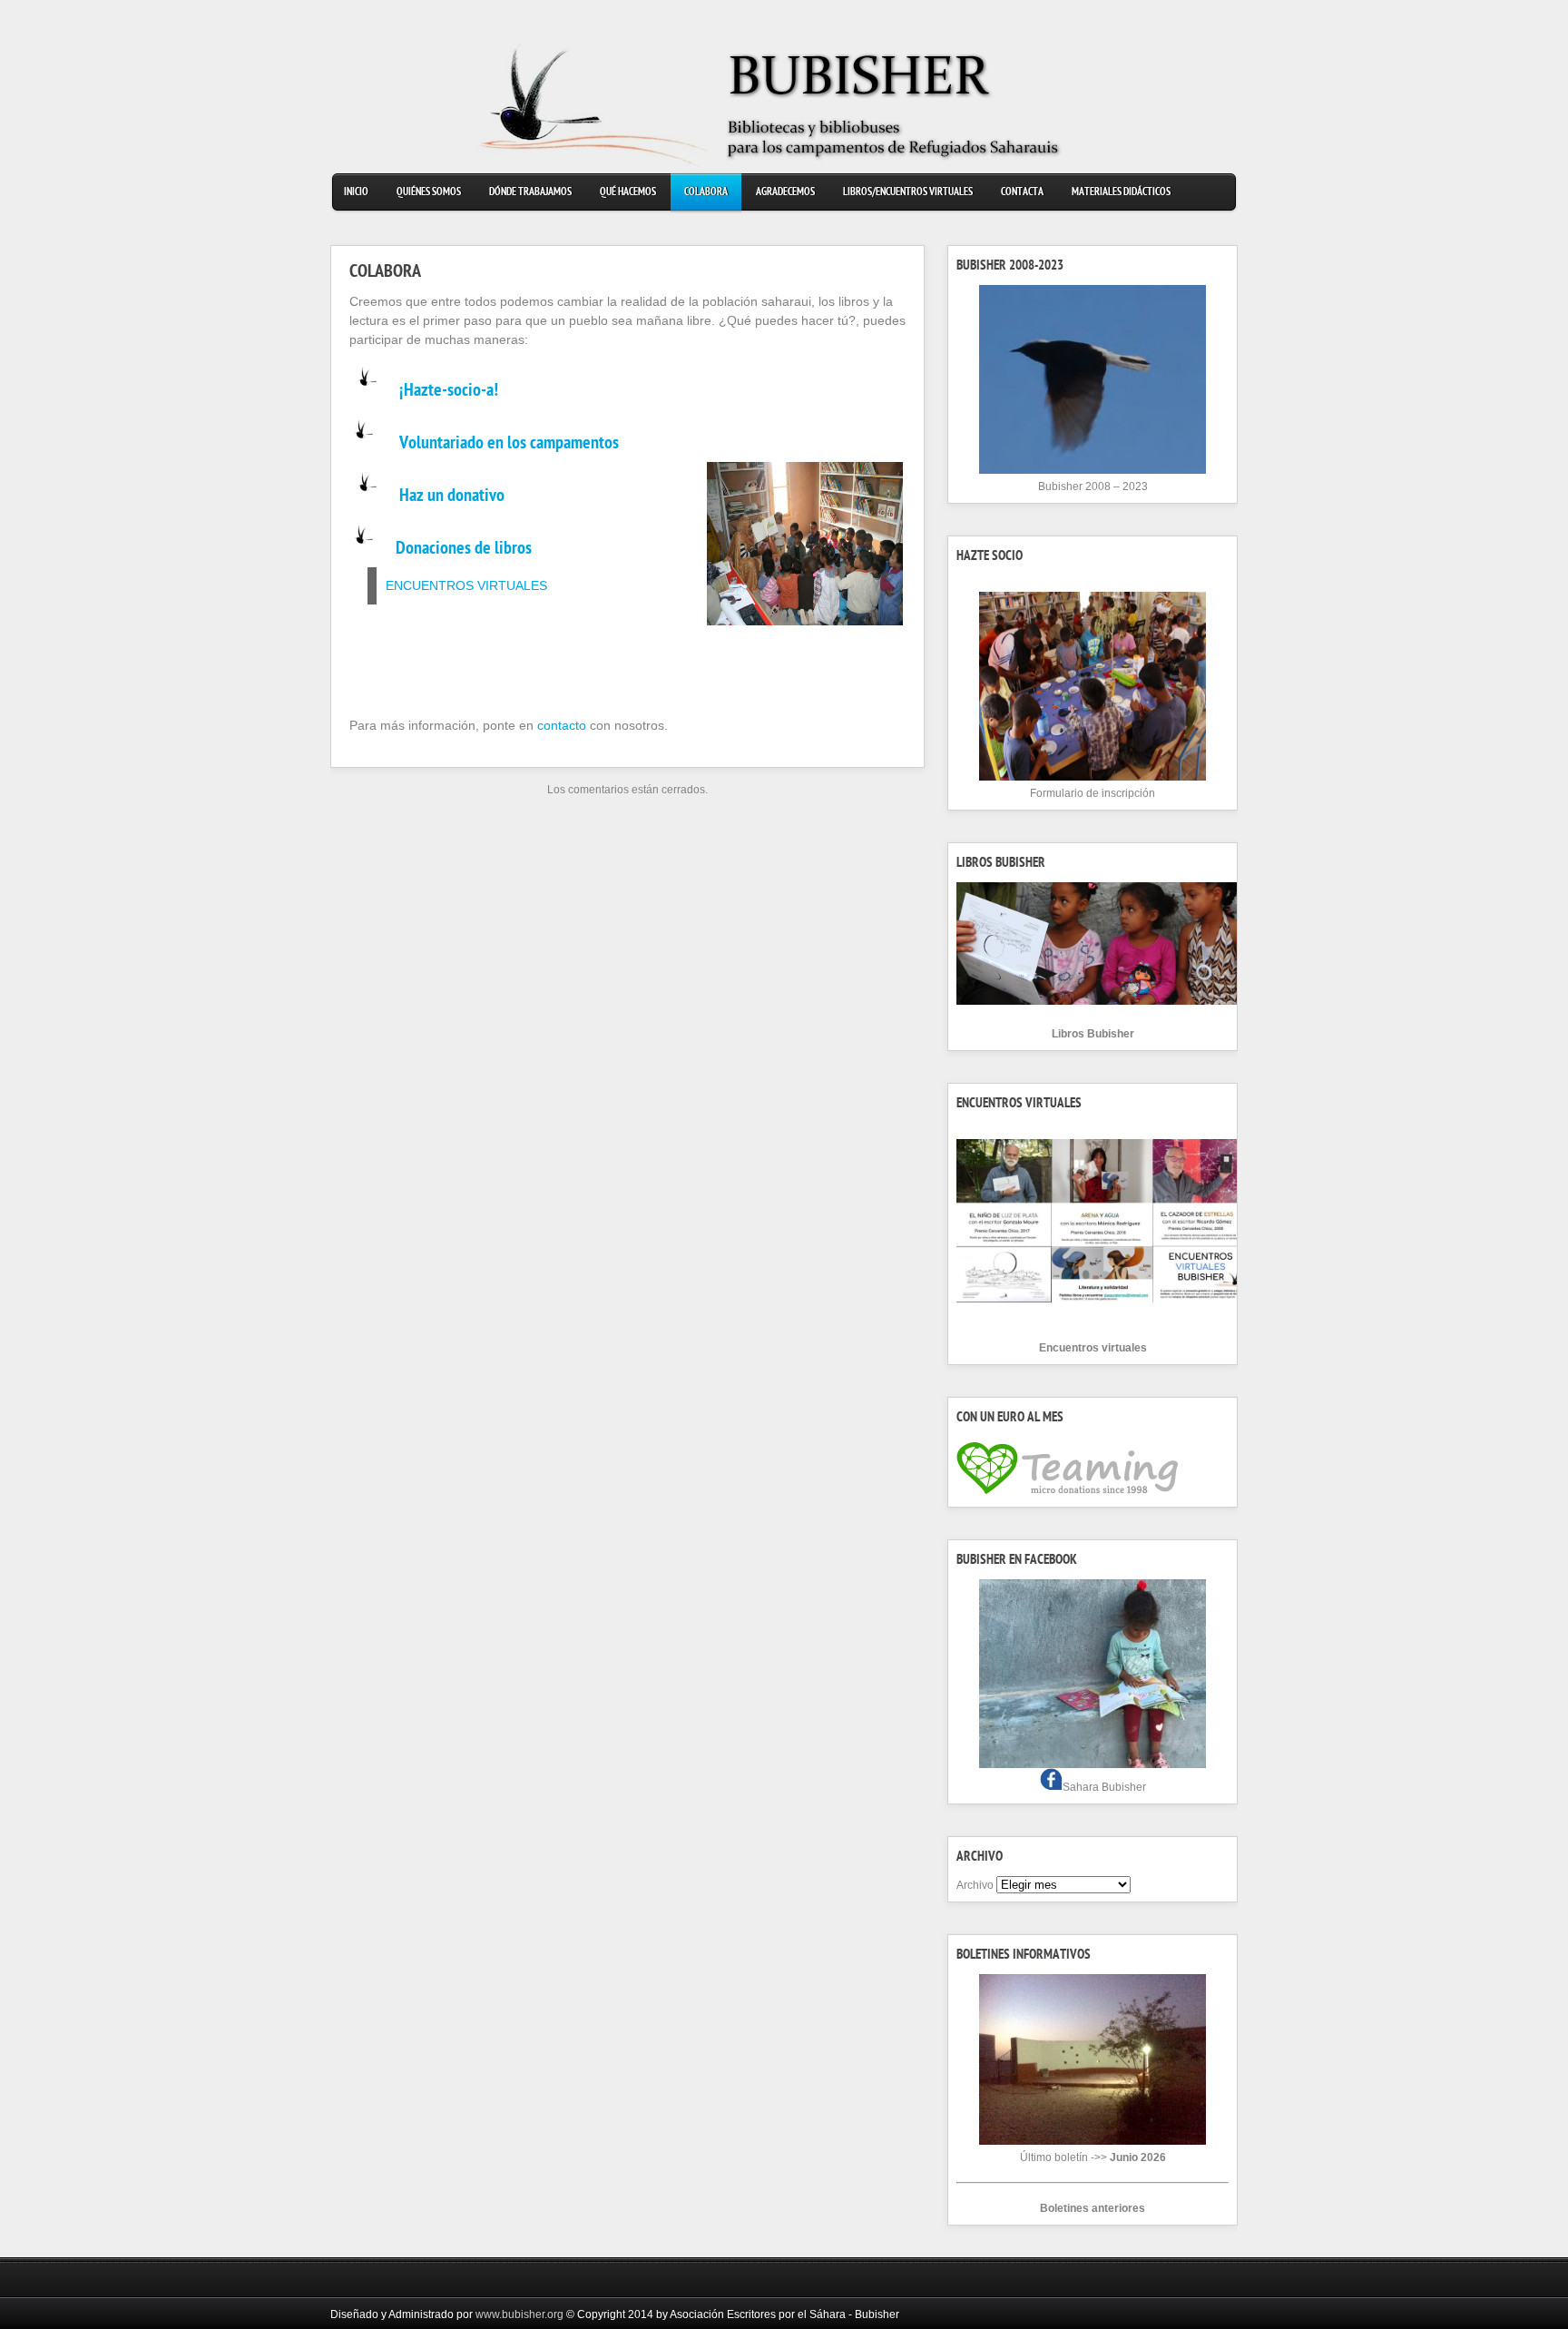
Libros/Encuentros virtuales (908, 193)
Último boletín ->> (1093, 2157)
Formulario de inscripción (1093, 793)
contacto (562, 725)
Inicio (356, 193)
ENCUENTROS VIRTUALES (466, 585)
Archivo (975, 1885)
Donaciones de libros (464, 550)
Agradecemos (785, 193)
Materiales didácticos (1121, 193)
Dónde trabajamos (530, 193)
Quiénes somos (429, 193)
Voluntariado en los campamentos (509, 445)
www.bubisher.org (519, 2314)
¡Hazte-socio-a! (449, 392)
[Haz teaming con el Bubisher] (1067, 1495)
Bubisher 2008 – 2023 (1093, 486)
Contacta (1022, 193)
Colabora (706, 193)
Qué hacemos (628, 193)
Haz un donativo (452, 497)
